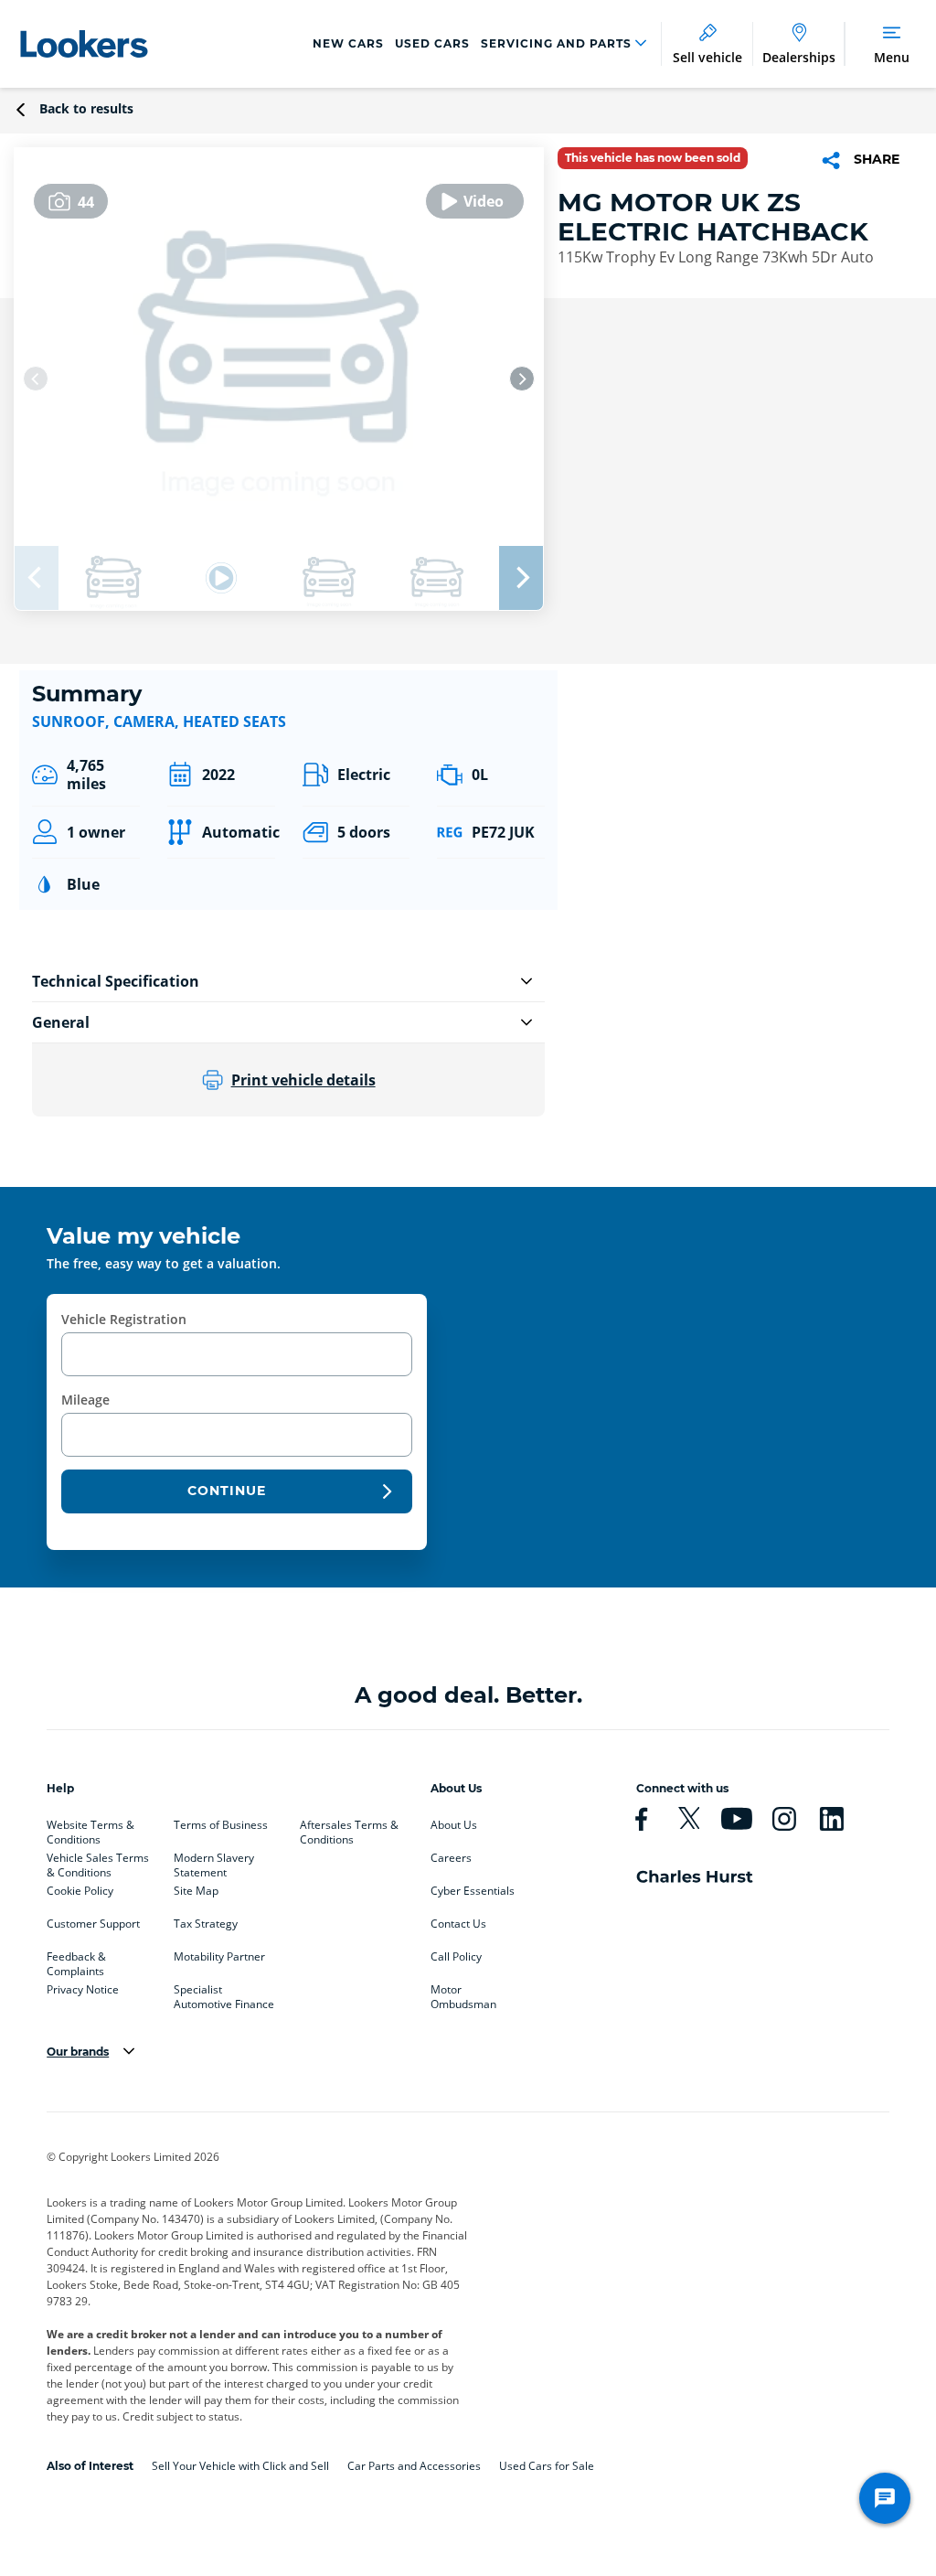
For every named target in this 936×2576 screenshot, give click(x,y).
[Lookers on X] (697, 1819)
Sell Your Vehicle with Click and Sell (240, 2466)
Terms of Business (221, 1825)
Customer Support (93, 1924)
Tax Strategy (206, 1924)
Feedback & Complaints (76, 1961)
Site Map (196, 1891)
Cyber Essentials (473, 1891)
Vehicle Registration (124, 1319)
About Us (454, 1825)
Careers (451, 1858)
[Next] (522, 379)
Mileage (85, 1400)
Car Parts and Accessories (414, 2466)
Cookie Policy (80, 1891)
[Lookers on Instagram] (792, 1819)
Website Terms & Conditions (90, 1829)
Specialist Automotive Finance (224, 1993)
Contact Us (458, 1924)
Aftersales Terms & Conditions (349, 1829)
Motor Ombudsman (463, 1993)
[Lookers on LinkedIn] (839, 1819)
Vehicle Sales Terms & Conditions (98, 1862)
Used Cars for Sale (547, 2466)
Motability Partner (219, 1957)
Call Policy (456, 1957)
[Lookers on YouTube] (744, 1819)
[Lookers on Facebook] (649, 1819)
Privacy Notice (83, 1990)
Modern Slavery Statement (214, 1862)
